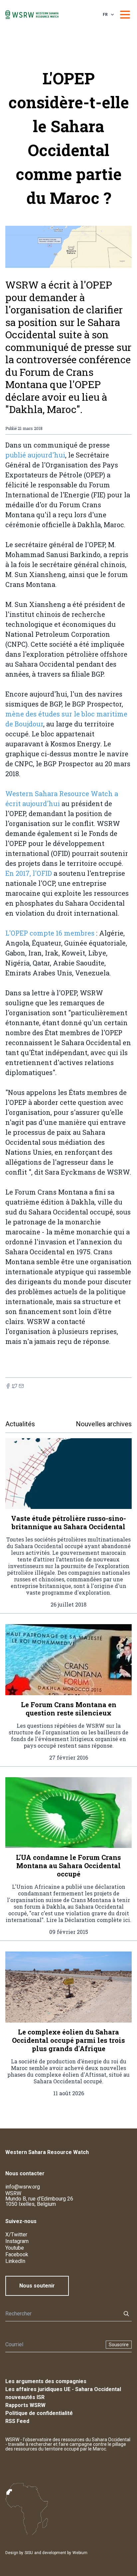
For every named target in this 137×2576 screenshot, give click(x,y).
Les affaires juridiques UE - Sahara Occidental (63, 2389)
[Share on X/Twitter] (15, 1386)
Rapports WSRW (25, 2405)
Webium (80, 2553)
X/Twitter (16, 2235)
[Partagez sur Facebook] (8, 1386)
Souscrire (119, 2345)
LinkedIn (15, 2261)
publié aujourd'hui (35, 455)
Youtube (15, 2248)
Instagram (17, 2241)
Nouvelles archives (104, 1424)
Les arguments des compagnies (46, 2381)
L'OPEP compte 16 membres (50, 933)
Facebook (17, 2254)
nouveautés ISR (25, 2397)
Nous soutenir (37, 2286)
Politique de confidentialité (39, 2413)
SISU (29, 2553)
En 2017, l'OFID (29, 873)
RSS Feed (17, 2421)
